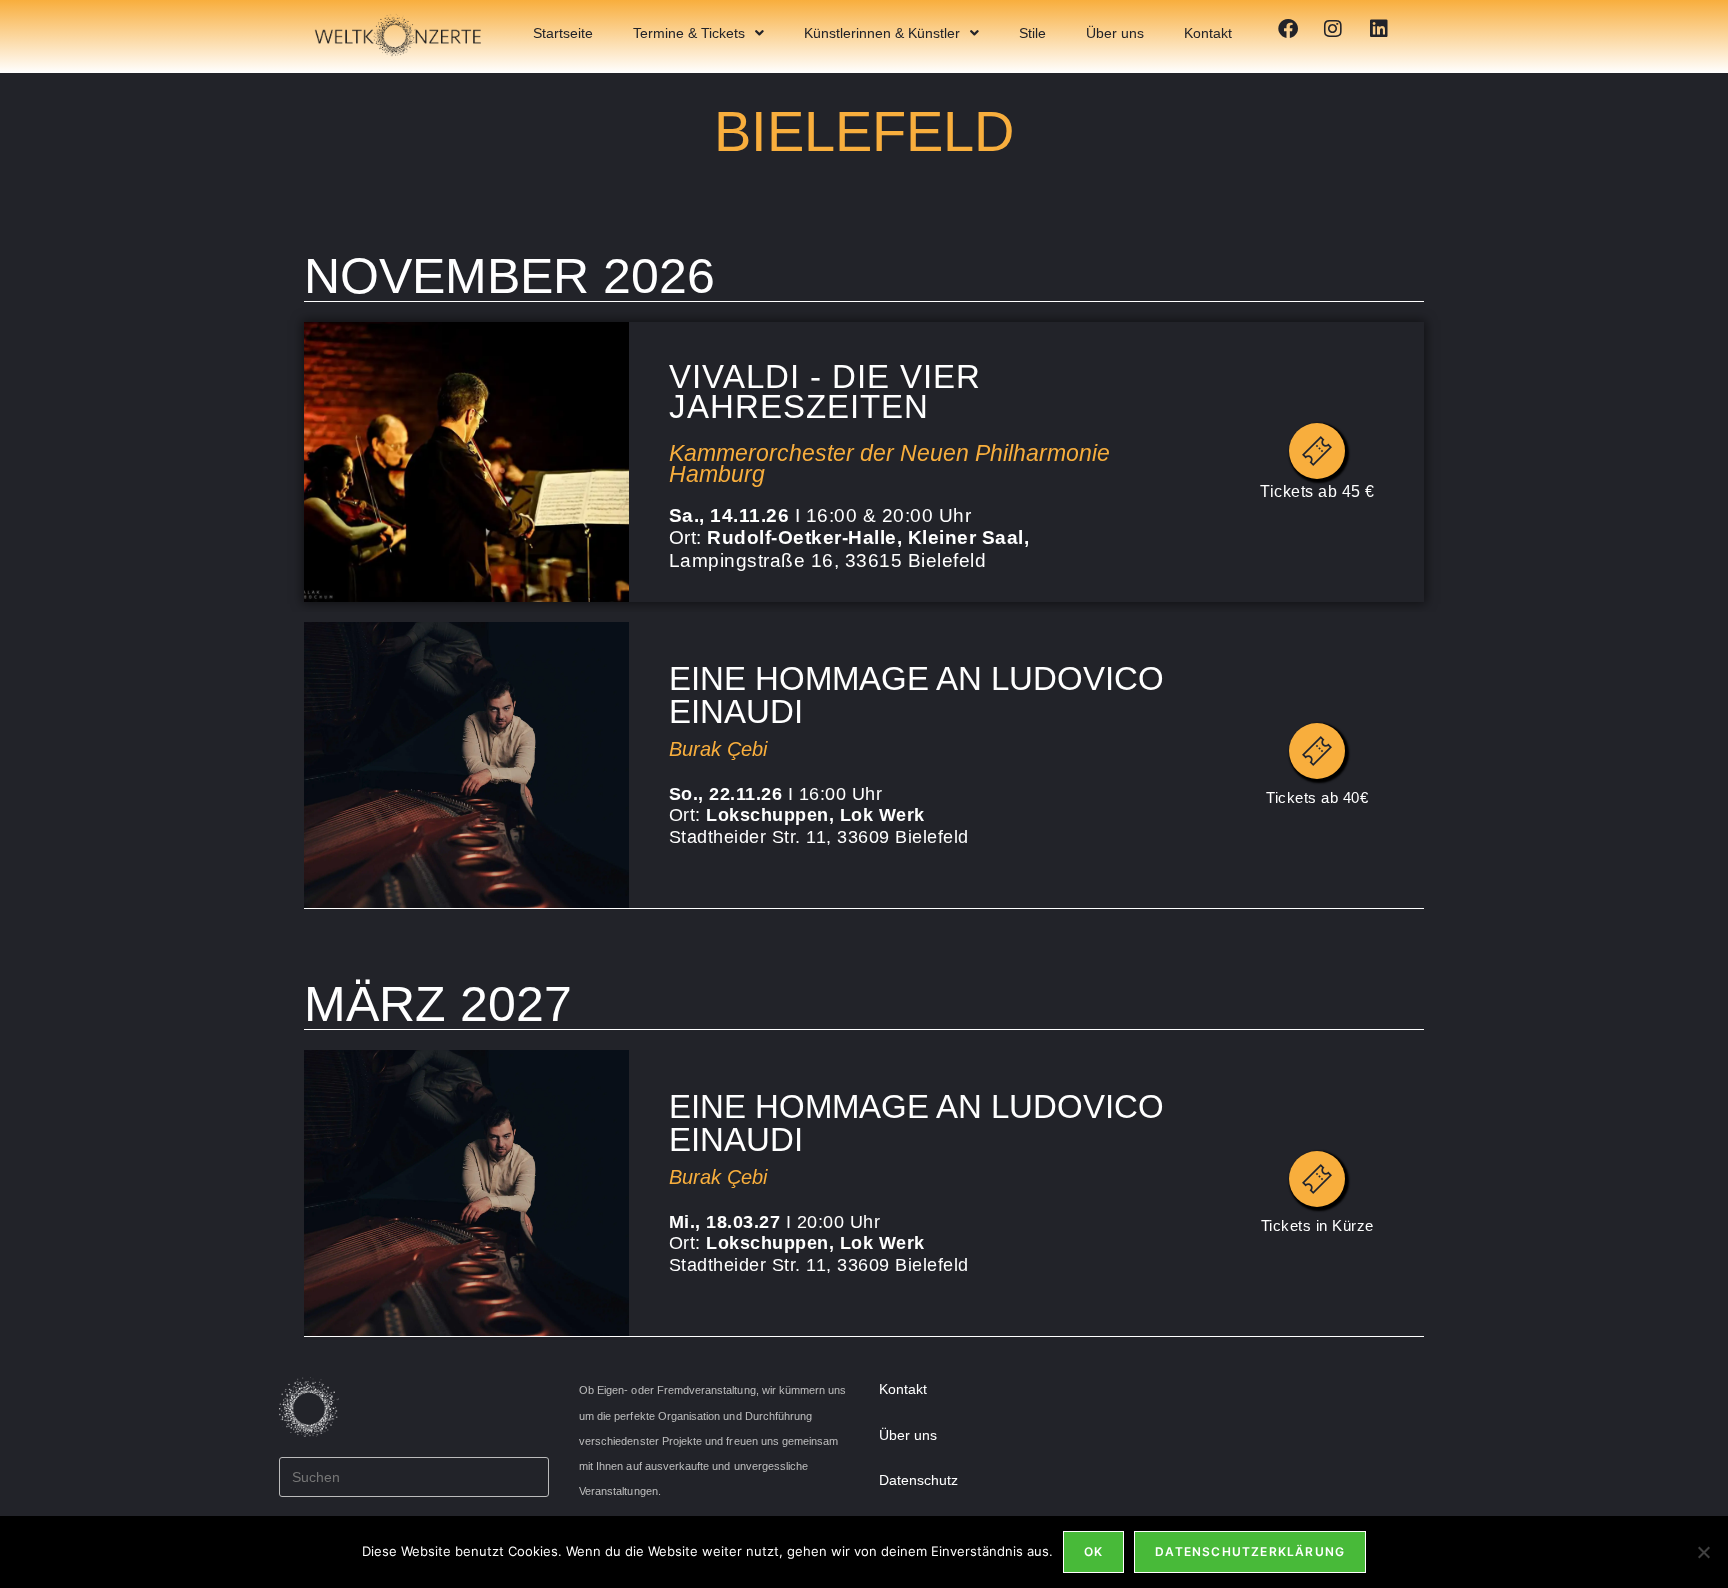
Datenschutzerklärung (1250, 1551)
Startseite (563, 33)
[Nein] (1703, 1552)
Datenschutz (918, 1480)
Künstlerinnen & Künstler (882, 33)
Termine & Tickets (689, 33)
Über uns (1115, 33)
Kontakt (1208, 33)
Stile (1032, 33)
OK (1093, 1551)
